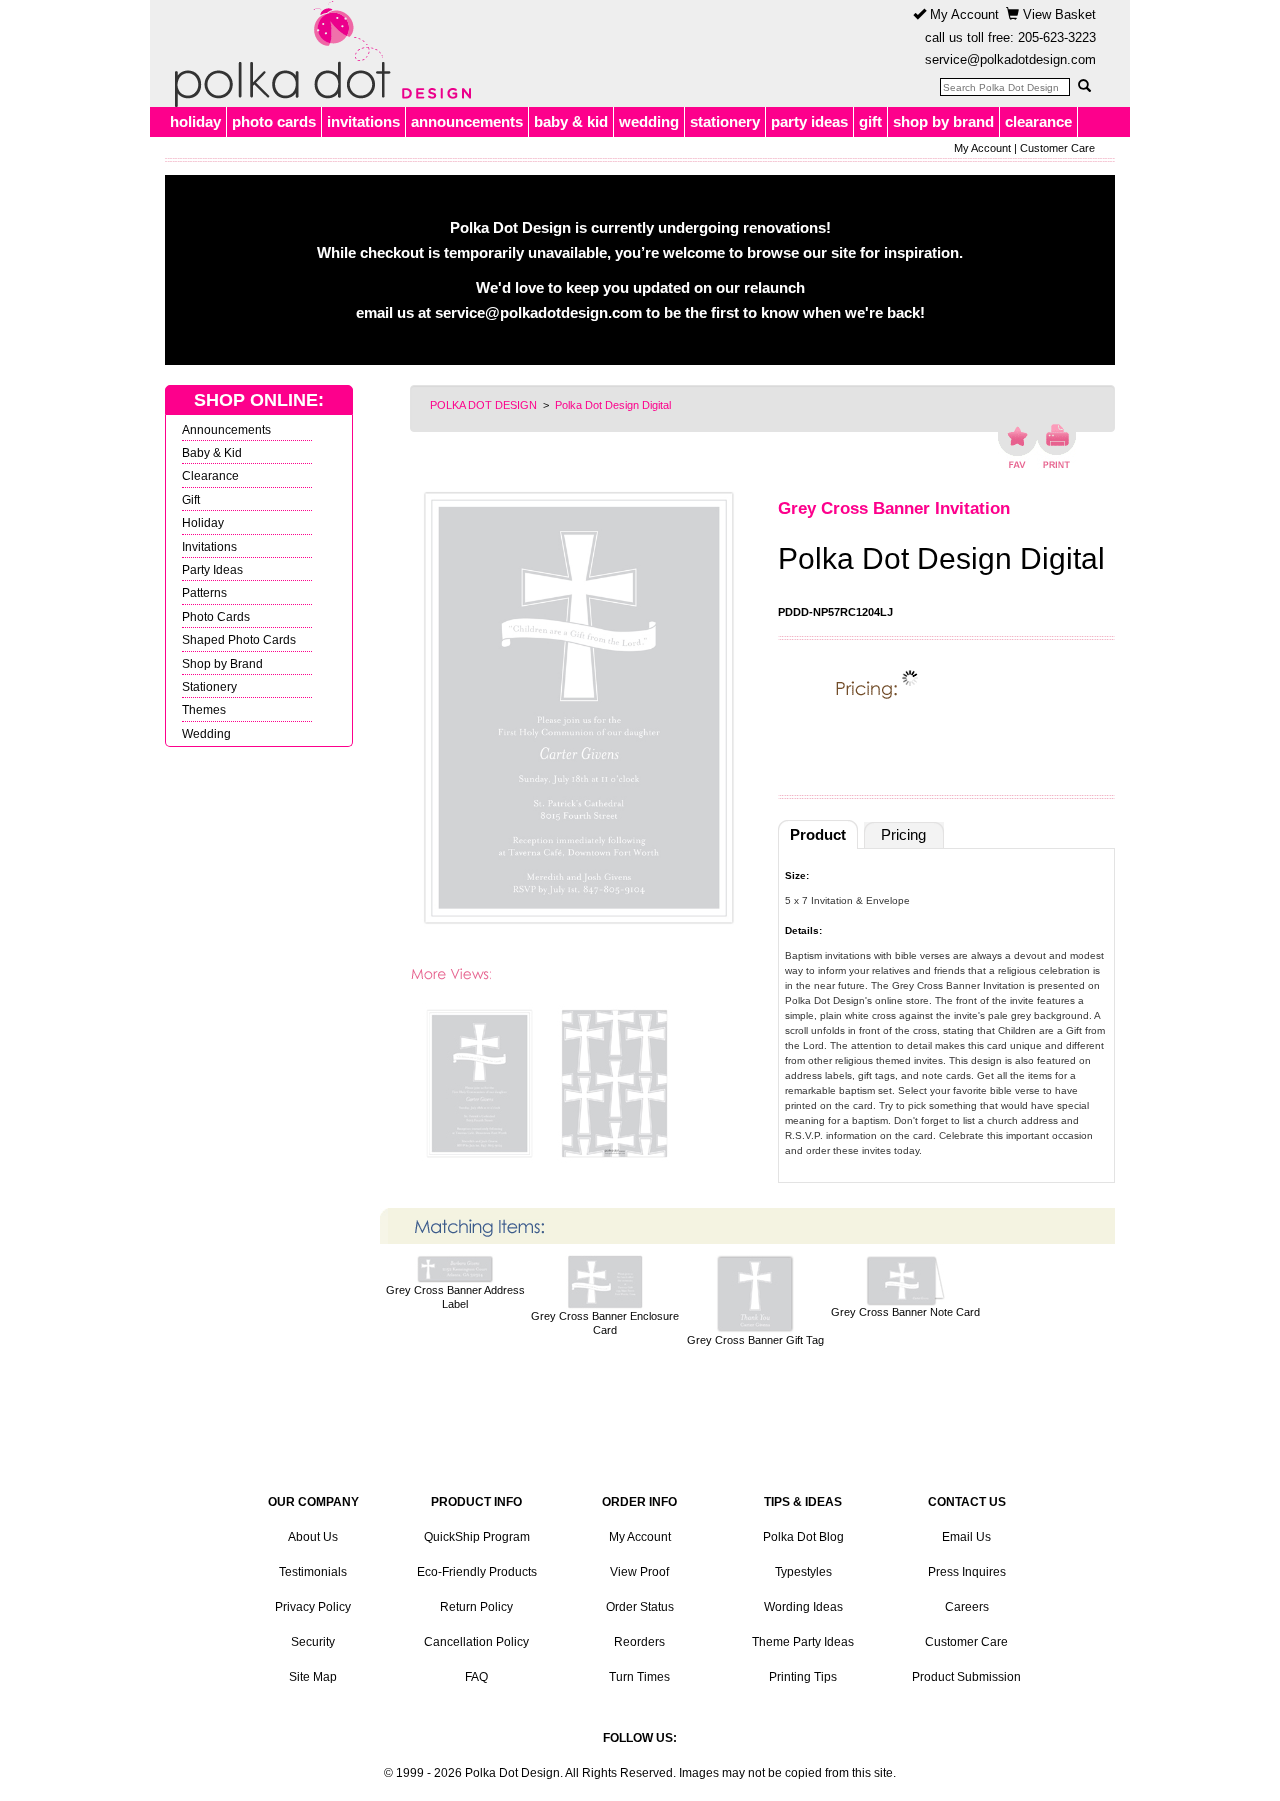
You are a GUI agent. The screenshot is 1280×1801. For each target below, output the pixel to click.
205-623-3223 (1057, 37)
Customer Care (1057, 148)
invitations (363, 121)
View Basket (1057, 14)
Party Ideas (212, 569)
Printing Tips (803, 1677)
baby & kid (571, 121)
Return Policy (476, 1607)
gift (870, 121)
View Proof (639, 1572)
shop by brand (943, 121)
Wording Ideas (803, 1607)
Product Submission (966, 1677)
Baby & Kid (212, 452)
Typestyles (803, 1572)
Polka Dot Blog (803, 1537)
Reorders (639, 1642)
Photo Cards (216, 616)
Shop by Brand (222, 663)
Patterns (204, 592)
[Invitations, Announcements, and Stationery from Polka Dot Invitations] (318, 54)
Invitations (209, 546)
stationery (725, 121)
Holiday (203, 522)
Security (313, 1642)
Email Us (966, 1537)
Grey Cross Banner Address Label (455, 1297)
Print (1056, 446)
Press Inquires (967, 1572)
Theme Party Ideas (803, 1642)
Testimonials (313, 1572)
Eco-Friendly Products (477, 1572)
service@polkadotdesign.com (1010, 59)
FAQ (476, 1677)
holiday (195, 121)
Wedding (206, 733)
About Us (313, 1537)
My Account (962, 14)
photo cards (274, 121)
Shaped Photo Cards (239, 639)
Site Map (313, 1677)
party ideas (809, 121)
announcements (467, 121)
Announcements (226, 429)
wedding (649, 121)
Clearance (210, 475)
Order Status (640, 1607)
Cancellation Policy (476, 1642)
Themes (204, 709)
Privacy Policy (313, 1607)
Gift (191, 499)
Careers (967, 1607)
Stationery (209, 686)
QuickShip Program (477, 1537)
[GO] (1084, 86)
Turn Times (639, 1677)
